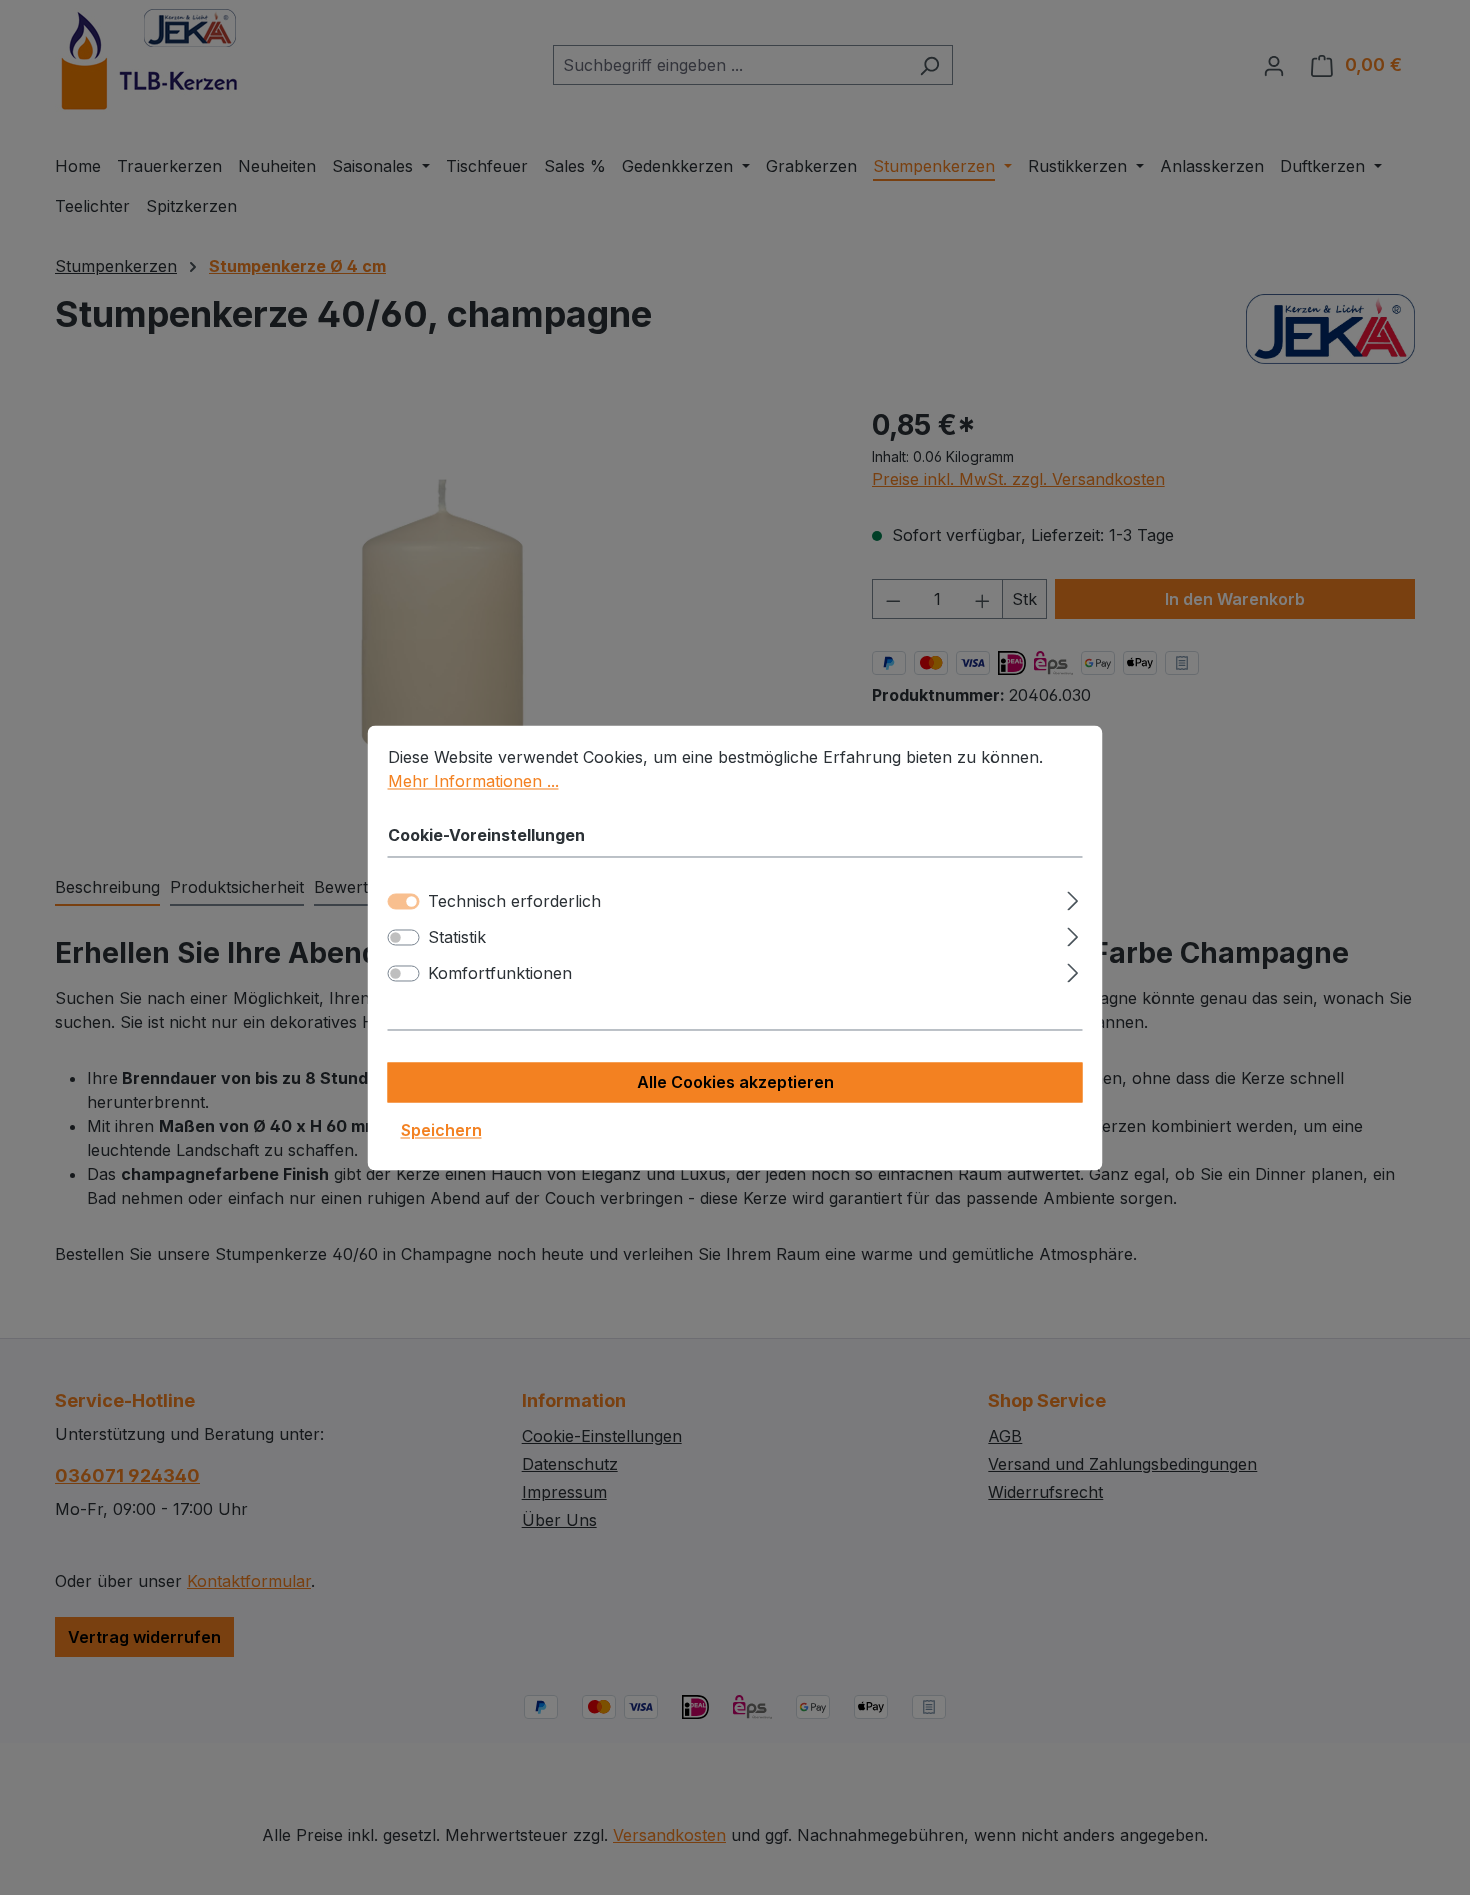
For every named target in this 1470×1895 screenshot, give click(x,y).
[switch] (404, 937)
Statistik (457, 937)
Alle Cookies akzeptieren (735, 1082)
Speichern (441, 1130)
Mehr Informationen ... (473, 781)
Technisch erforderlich (514, 901)
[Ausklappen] (1072, 897)
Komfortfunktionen (500, 973)
